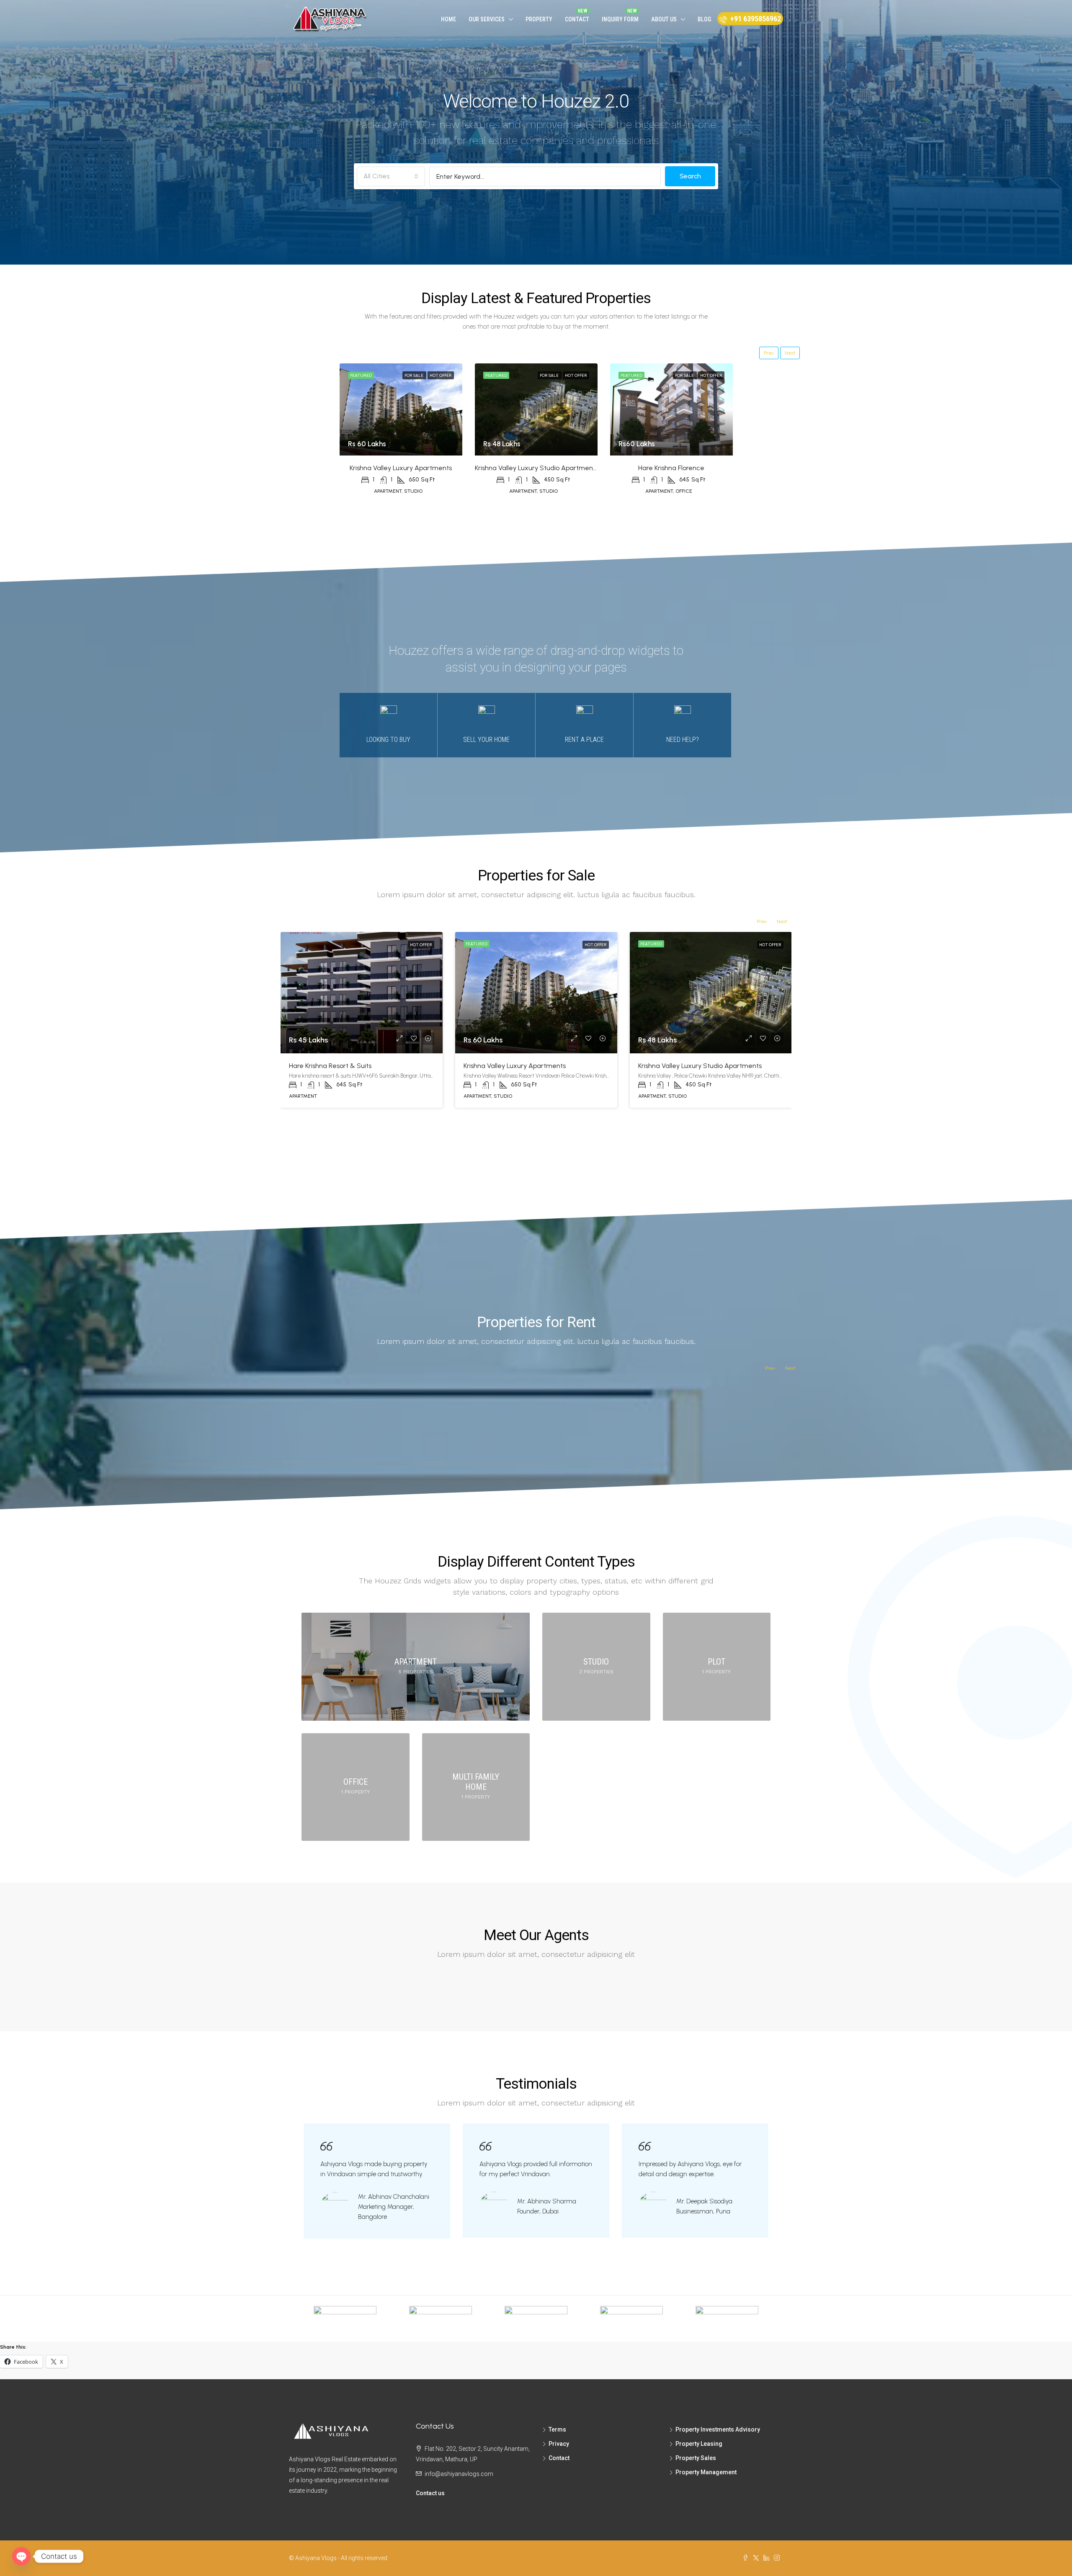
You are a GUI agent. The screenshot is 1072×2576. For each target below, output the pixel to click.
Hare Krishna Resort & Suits (330, 1066)
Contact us (430, 2493)
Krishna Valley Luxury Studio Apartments (537, 468)
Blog (704, 19)
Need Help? (683, 740)
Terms (557, 2429)
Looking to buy (388, 740)
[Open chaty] (21, 2556)
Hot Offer (441, 375)
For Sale (414, 375)
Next (790, 353)
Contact (577, 19)
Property (539, 19)
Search (690, 176)
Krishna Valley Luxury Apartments (401, 468)
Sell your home (486, 740)
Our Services (487, 19)
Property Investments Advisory (718, 2429)
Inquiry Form (620, 19)
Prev (769, 353)
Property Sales (696, 2458)
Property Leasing (699, 2444)
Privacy (559, 2444)
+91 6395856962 (755, 19)
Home (448, 19)
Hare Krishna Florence (671, 468)
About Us (664, 19)
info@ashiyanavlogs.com (459, 2474)
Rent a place (584, 740)
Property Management (706, 2472)
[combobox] (391, 176)
